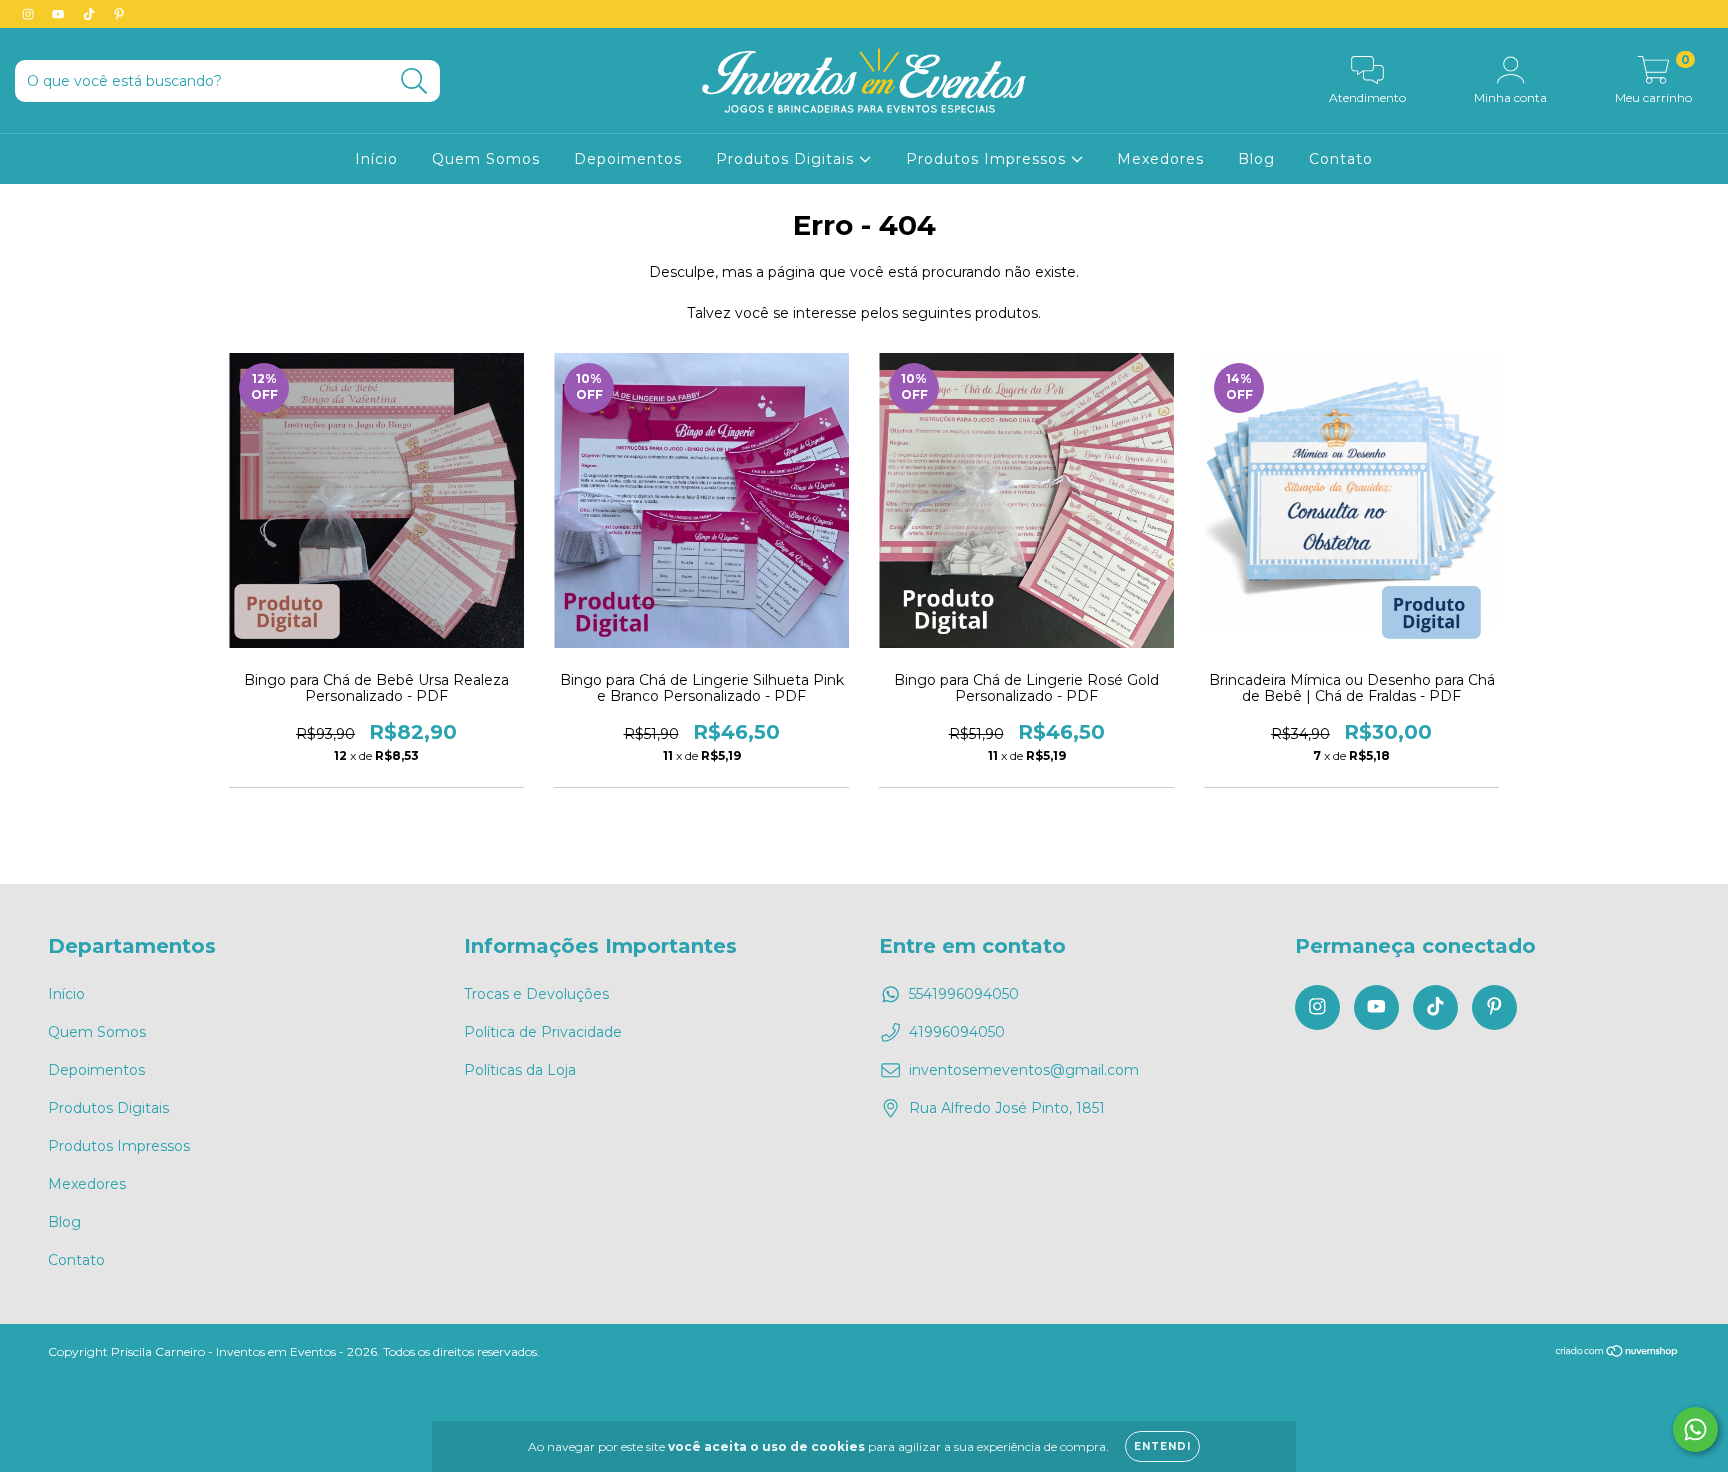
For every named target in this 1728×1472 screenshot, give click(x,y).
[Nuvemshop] (1617, 1353)
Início (376, 159)
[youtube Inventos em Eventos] (60, 14)
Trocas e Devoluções (536, 994)
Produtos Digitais (787, 159)
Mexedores (1160, 159)
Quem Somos (486, 159)
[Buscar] (414, 81)
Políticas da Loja (520, 1070)
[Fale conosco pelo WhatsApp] (1695, 1429)
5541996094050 (964, 994)
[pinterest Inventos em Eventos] (119, 14)
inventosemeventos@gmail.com (1024, 1070)
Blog (1256, 159)
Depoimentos (628, 159)
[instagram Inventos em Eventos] (30, 14)
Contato (1341, 159)
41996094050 (957, 1032)
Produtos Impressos (988, 159)
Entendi (1162, 1446)
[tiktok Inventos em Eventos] (91, 14)
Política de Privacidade (543, 1032)
